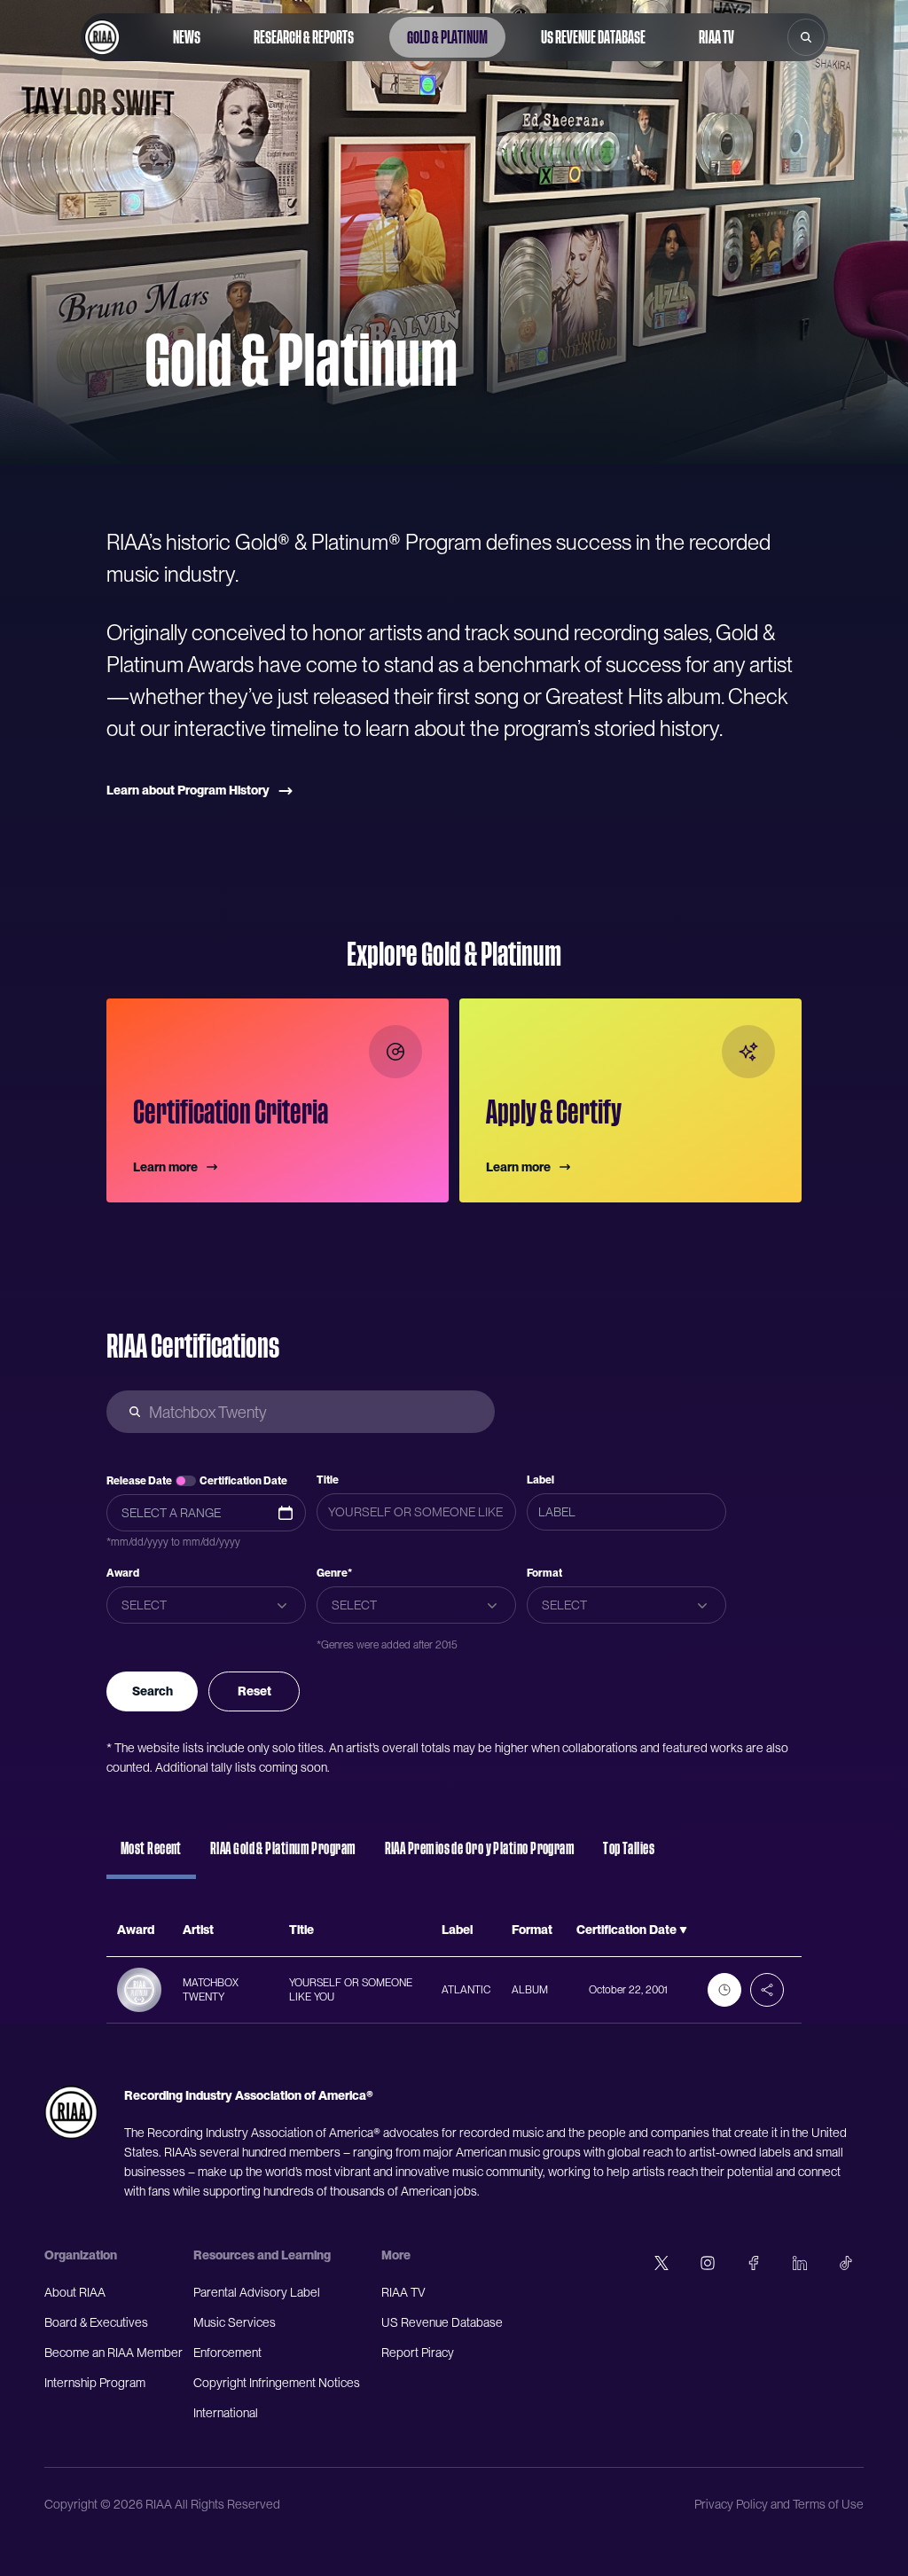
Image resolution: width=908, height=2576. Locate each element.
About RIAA (75, 2292)
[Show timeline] (724, 1990)
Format (544, 1573)
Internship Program (95, 2383)
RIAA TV (716, 37)
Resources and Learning (262, 2255)
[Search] (806, 37)
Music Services (235, 2322)
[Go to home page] (102, 37)
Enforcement (227, 2353)
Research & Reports (304, 37)
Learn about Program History (188, 790)
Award (123, 1573)
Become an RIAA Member (113, 2353)
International (226, 2413)
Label (540, 1480)
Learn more (165, 1167)
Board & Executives (96, 2322)
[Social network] (661, 2263)
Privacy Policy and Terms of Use (779, 2504)
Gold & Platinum (447, 37)
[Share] (767, 1990)
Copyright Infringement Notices (277, 2383)
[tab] (151, 1857)
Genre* (334, 1573)
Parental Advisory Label (257, 2292)
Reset (254, 1691)
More (396, 2255)
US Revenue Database (593, 37)
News (187, 37)
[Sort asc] (683, 1930)
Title (328, 1480)
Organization (81, 2255)
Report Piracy (418, 2353)
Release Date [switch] (139, 1481)
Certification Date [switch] (243, 1481)
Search (153, 1691)
